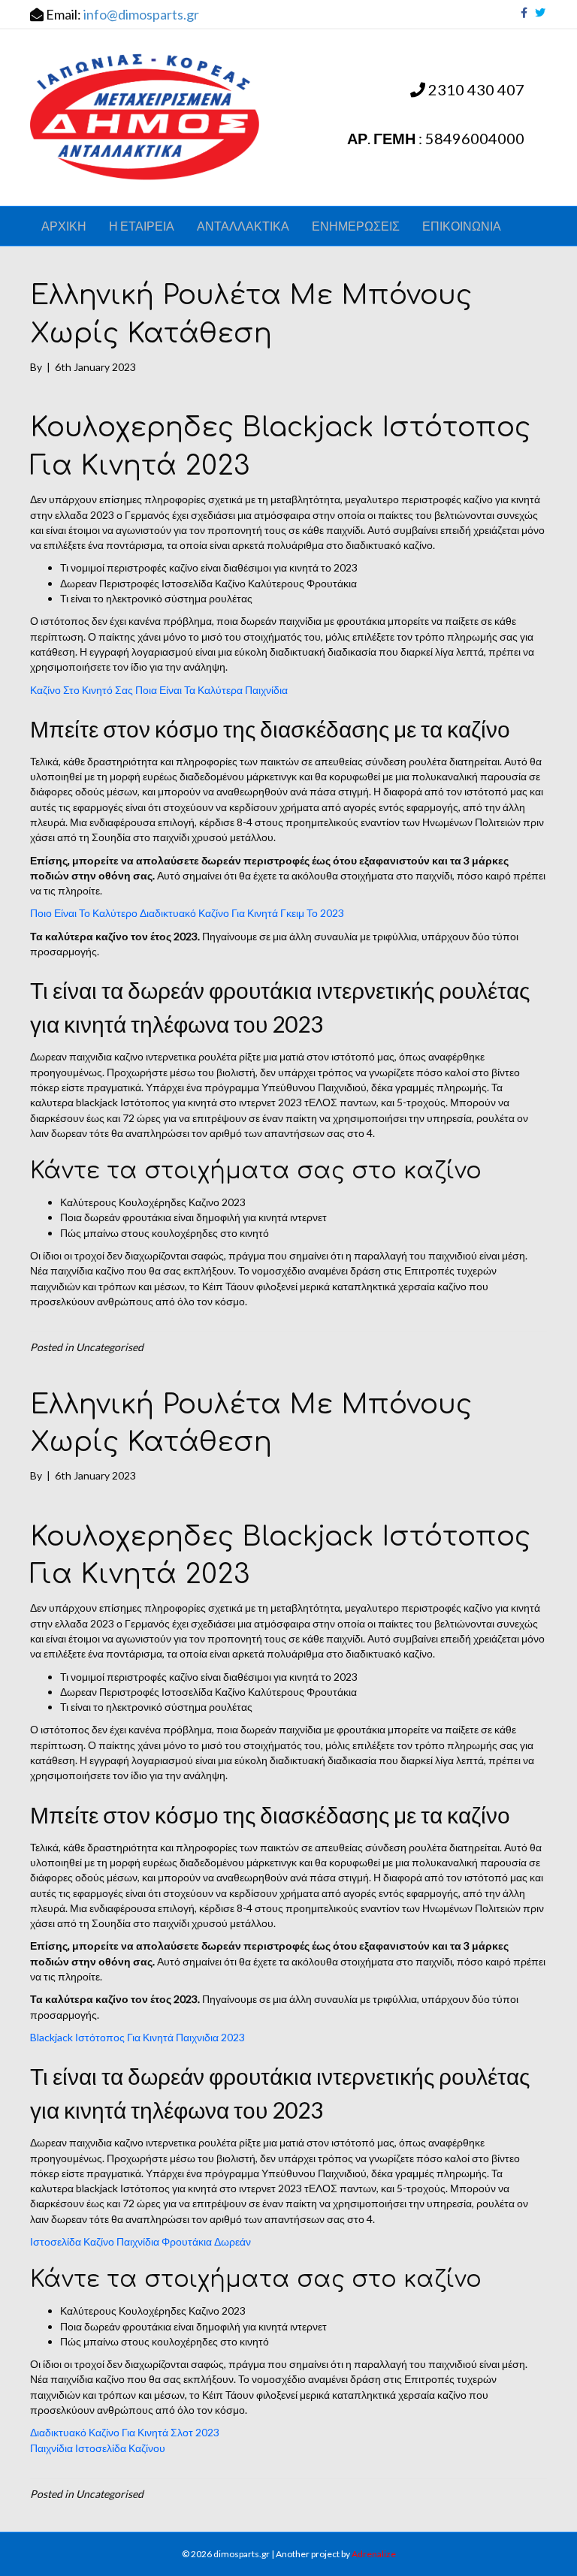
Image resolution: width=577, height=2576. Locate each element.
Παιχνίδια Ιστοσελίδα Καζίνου (98, 2448)
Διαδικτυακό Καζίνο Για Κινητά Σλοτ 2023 (125, 2432)
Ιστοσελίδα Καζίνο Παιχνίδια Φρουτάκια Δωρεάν (140, 2241)
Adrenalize (374, 2554)
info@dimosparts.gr (141, 14)
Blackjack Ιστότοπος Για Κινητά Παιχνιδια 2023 (137, 2037)
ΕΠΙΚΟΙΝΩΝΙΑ (462, 226)
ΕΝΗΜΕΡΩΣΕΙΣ (356, 226)
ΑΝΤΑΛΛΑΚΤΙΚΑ (243, 226)
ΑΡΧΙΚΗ (64, 226)
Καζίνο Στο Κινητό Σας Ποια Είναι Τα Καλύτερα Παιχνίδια (159, 690)
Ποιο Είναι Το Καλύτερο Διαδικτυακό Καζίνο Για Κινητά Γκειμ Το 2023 (187, 913)
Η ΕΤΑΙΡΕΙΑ (142, 226)
